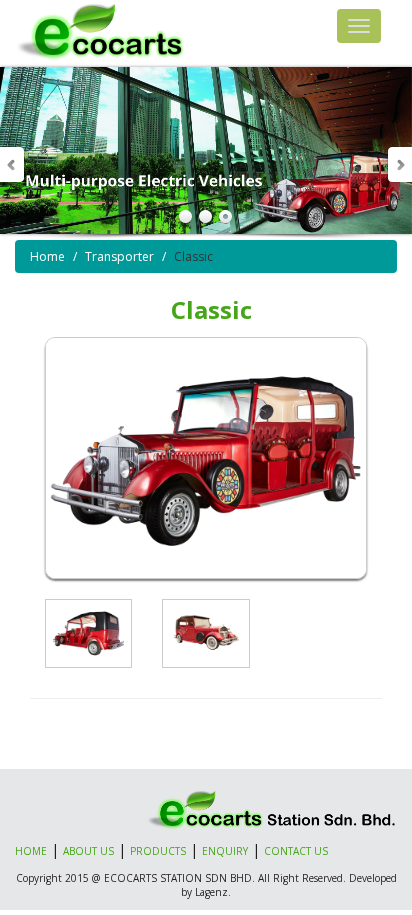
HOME (31, 851)
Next (399, 164)
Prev (13, 164)
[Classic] (88, 633)
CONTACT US (296, 851)
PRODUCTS (158, 851)
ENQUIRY (225, 851)
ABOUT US (88, 851)
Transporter (119, 256)
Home (47, 256)
